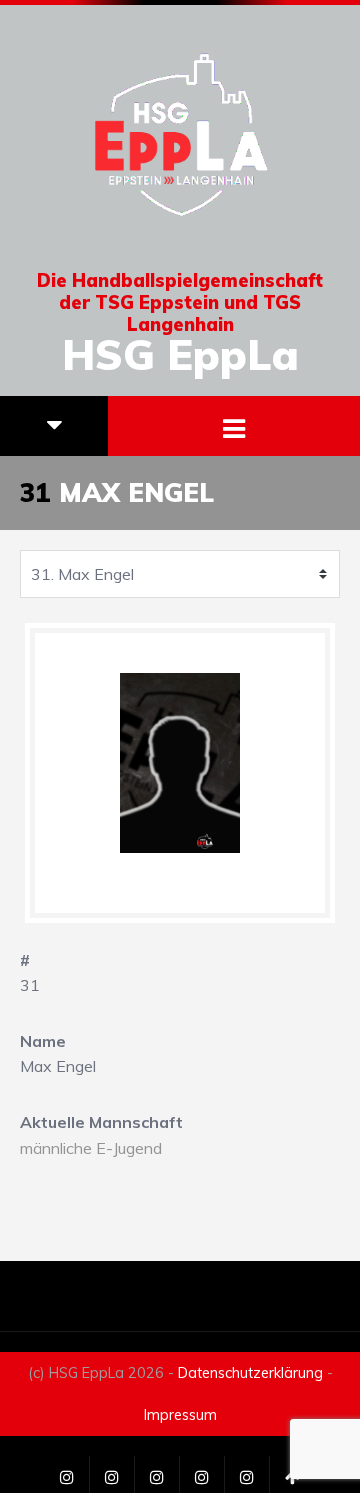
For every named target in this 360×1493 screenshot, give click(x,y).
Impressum (180, 1415)
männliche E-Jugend (91, 1148)
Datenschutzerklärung (250, 1373)
